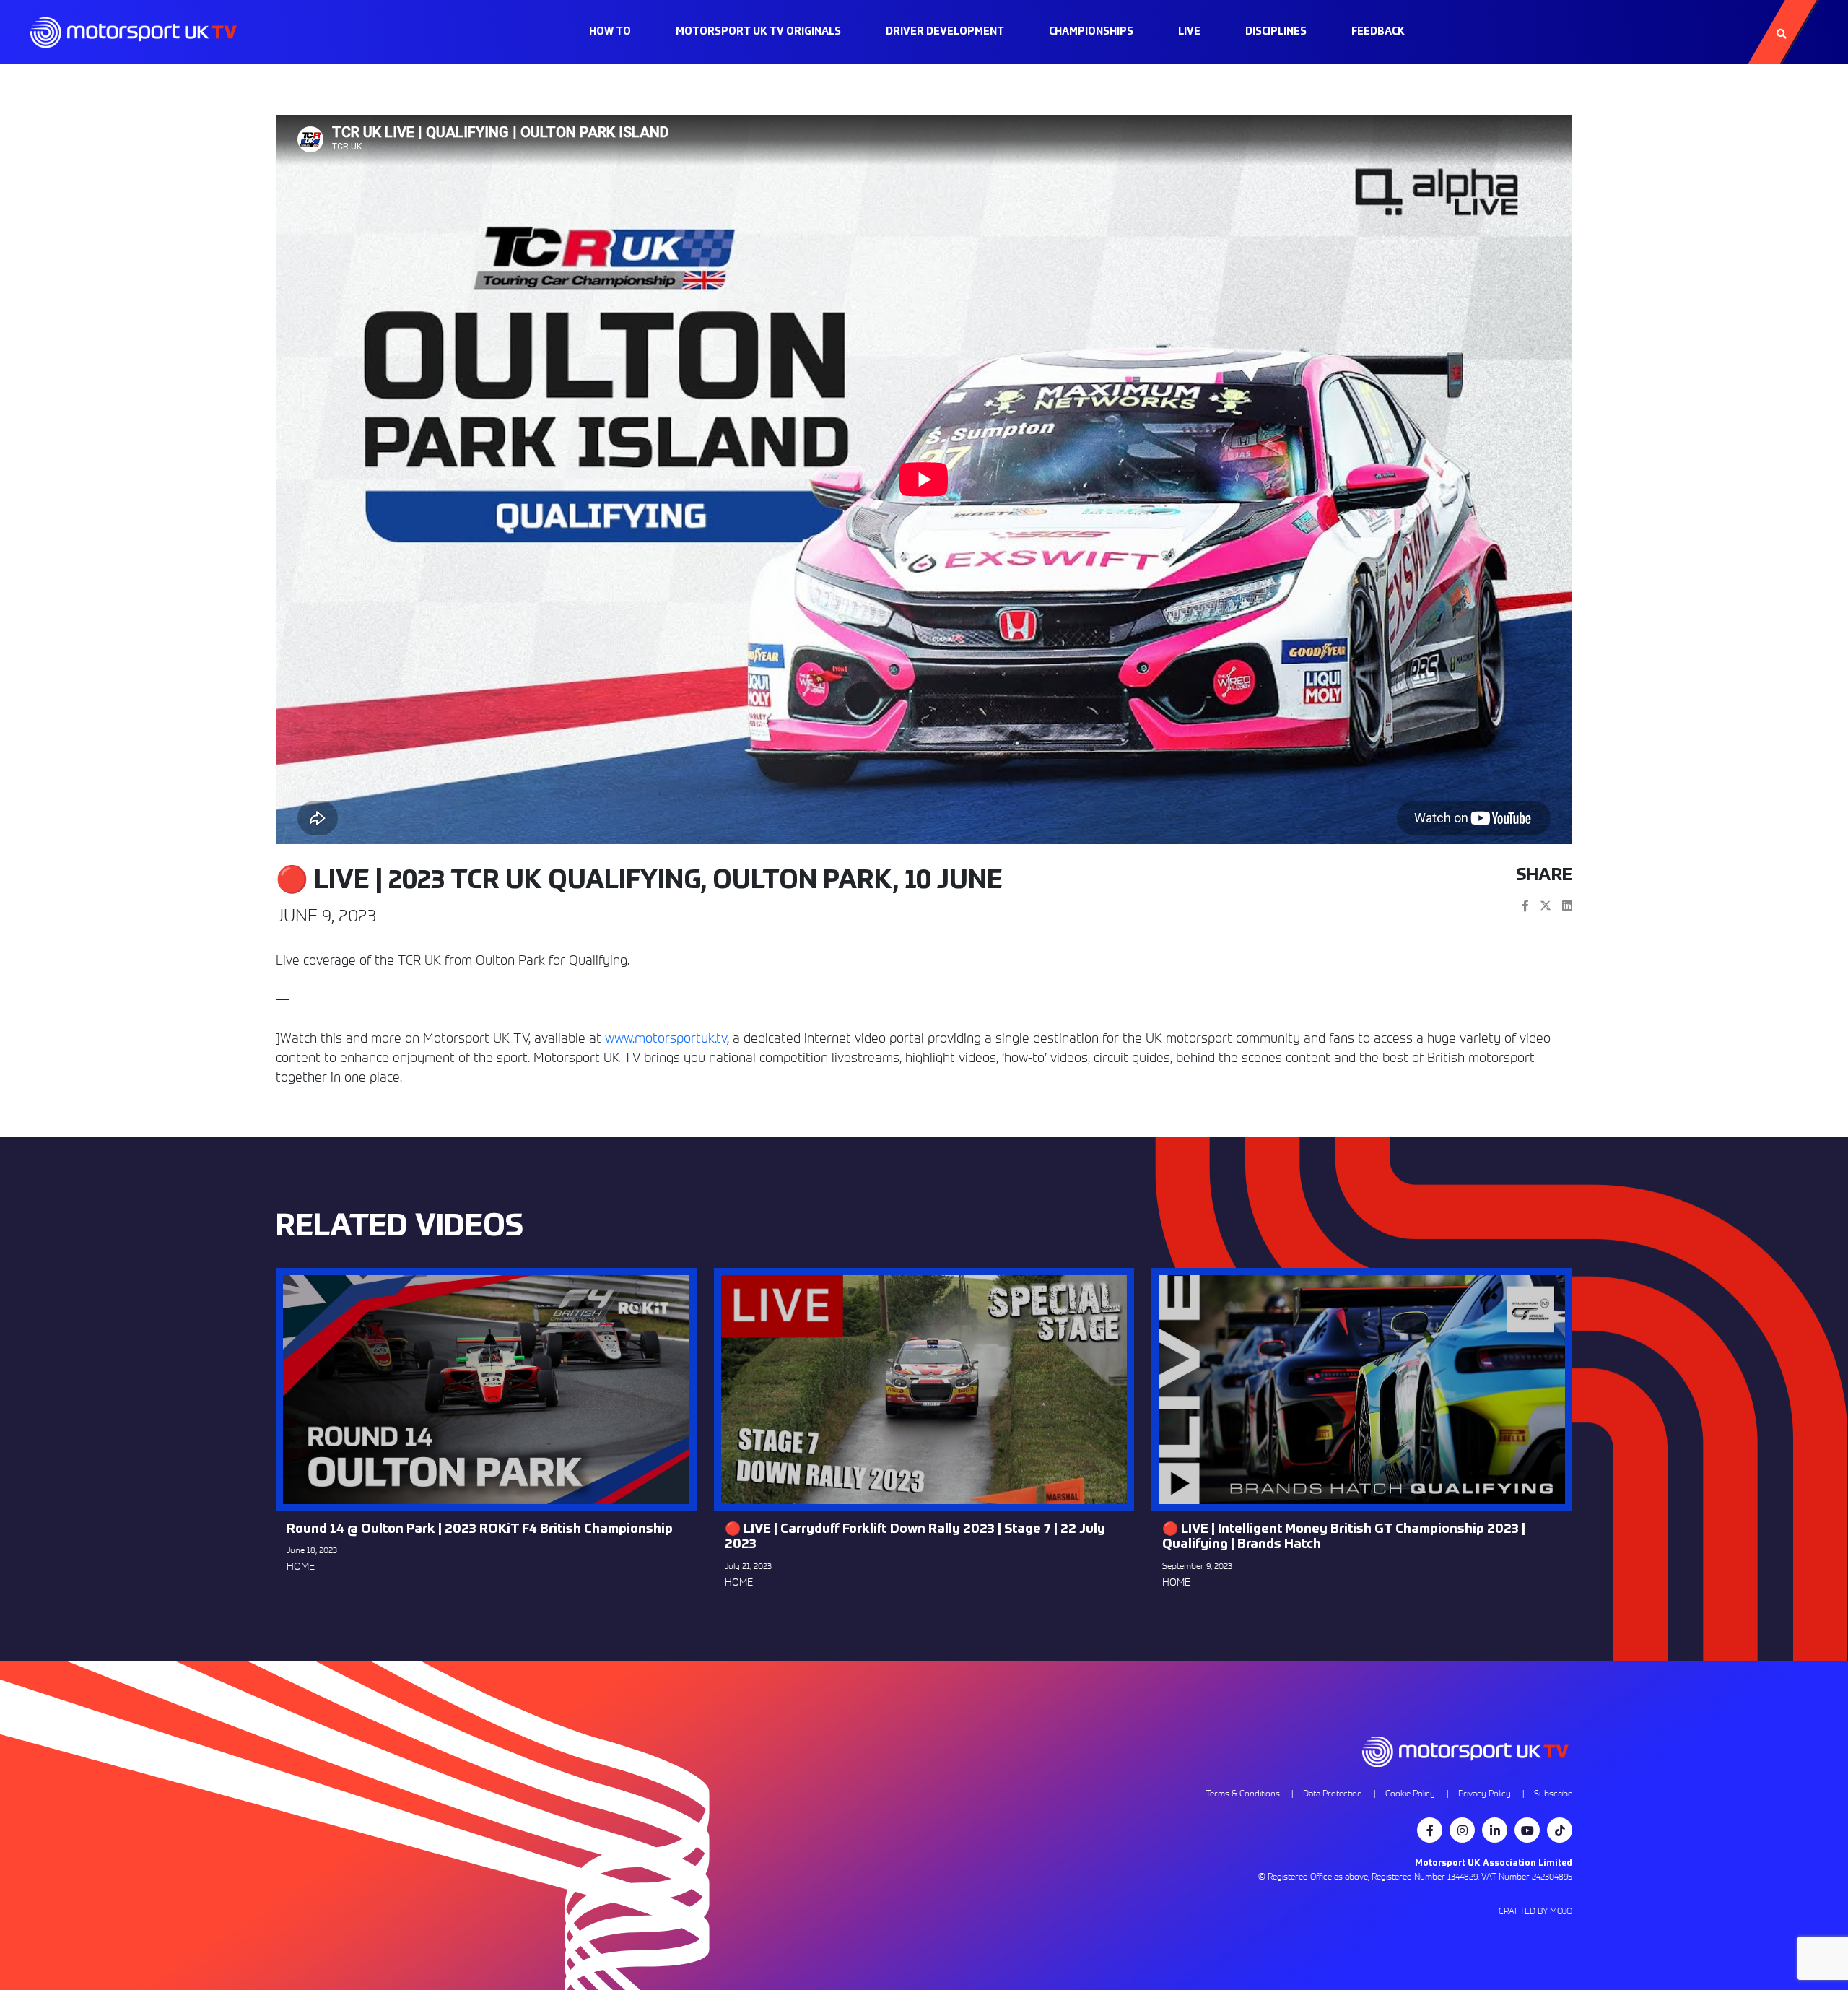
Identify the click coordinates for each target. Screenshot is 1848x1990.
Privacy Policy (1485, 1793)
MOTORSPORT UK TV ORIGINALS (758, 32)
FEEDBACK (1378, 32)
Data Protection (1333, 1793)
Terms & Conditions (1243, 1793)
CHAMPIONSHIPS (1091, 32)
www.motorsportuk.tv (666, 1038)
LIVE (1189, 32)
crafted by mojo (1535, 1911)
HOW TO (610, 32)
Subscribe (1553, 1793)
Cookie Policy (1410, 1793)
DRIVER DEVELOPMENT (945, 32)
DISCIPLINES (1276, 32)
